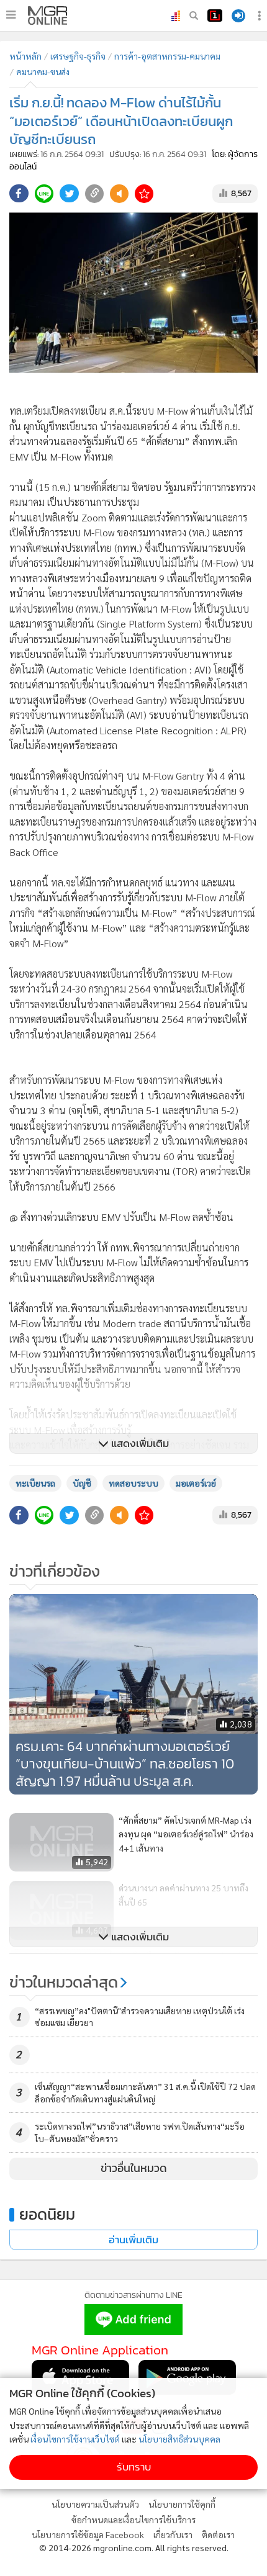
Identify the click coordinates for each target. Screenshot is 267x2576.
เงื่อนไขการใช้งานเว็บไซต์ (75, 2439)
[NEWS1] (215, 16)
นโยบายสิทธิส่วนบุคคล (179, 2439)
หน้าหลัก (25, 56)
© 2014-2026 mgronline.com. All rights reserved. (134, 2547)
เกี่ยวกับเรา (173, 2534)
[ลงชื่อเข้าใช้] (238, 16)
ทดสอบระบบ (133, 1483)
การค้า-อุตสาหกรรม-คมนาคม (167, 56)
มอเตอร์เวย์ (196, 1483)
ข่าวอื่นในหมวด (134, 2168)
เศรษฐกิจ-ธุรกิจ (78, 56)
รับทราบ (134, 2467)
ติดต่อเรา (218, 2534)
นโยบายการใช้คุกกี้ (182, 2504)
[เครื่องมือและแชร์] (261, 16)
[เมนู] (11, 15)
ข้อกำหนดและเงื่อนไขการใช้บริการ (133, 2520)
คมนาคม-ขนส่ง (43, 71)
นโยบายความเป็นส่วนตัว (95, 2504)
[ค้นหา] (194, 16)
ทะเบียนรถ (35, 1483)
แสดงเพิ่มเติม (139, 1443)
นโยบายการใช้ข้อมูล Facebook (88, 2534)
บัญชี (82, 1483)
